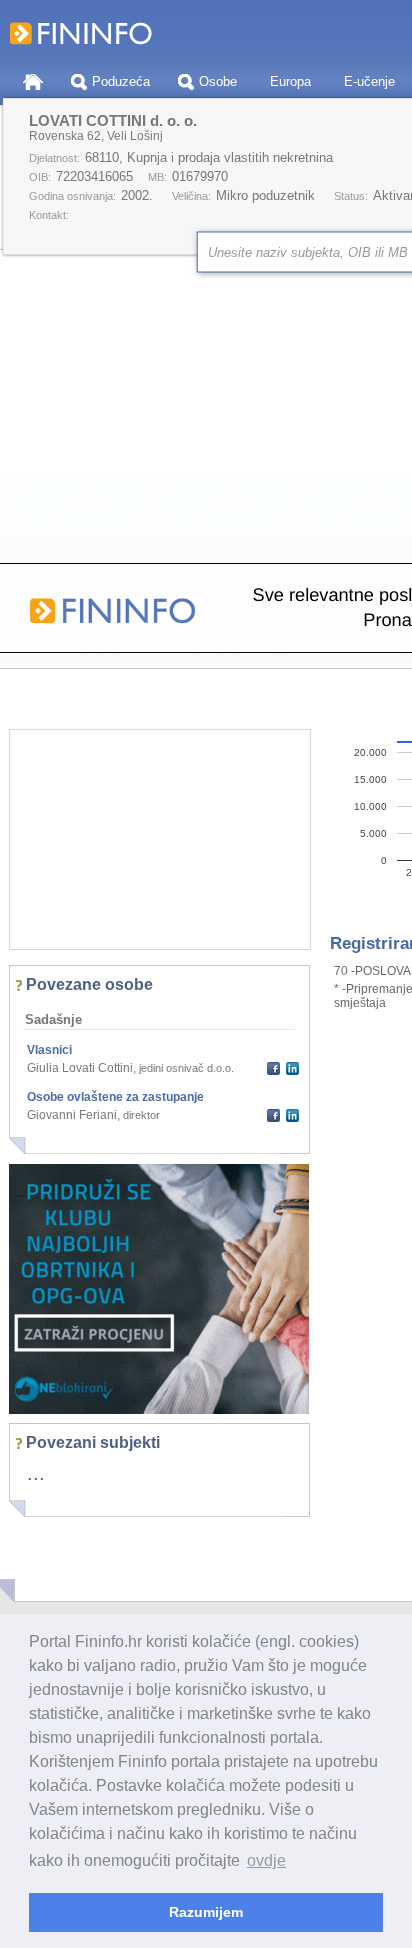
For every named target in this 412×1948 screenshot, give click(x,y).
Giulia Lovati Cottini (80, 1068)
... (36, 1473)
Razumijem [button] (206, 1912)
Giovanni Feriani (72, 1115)
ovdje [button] (266, 1860)
